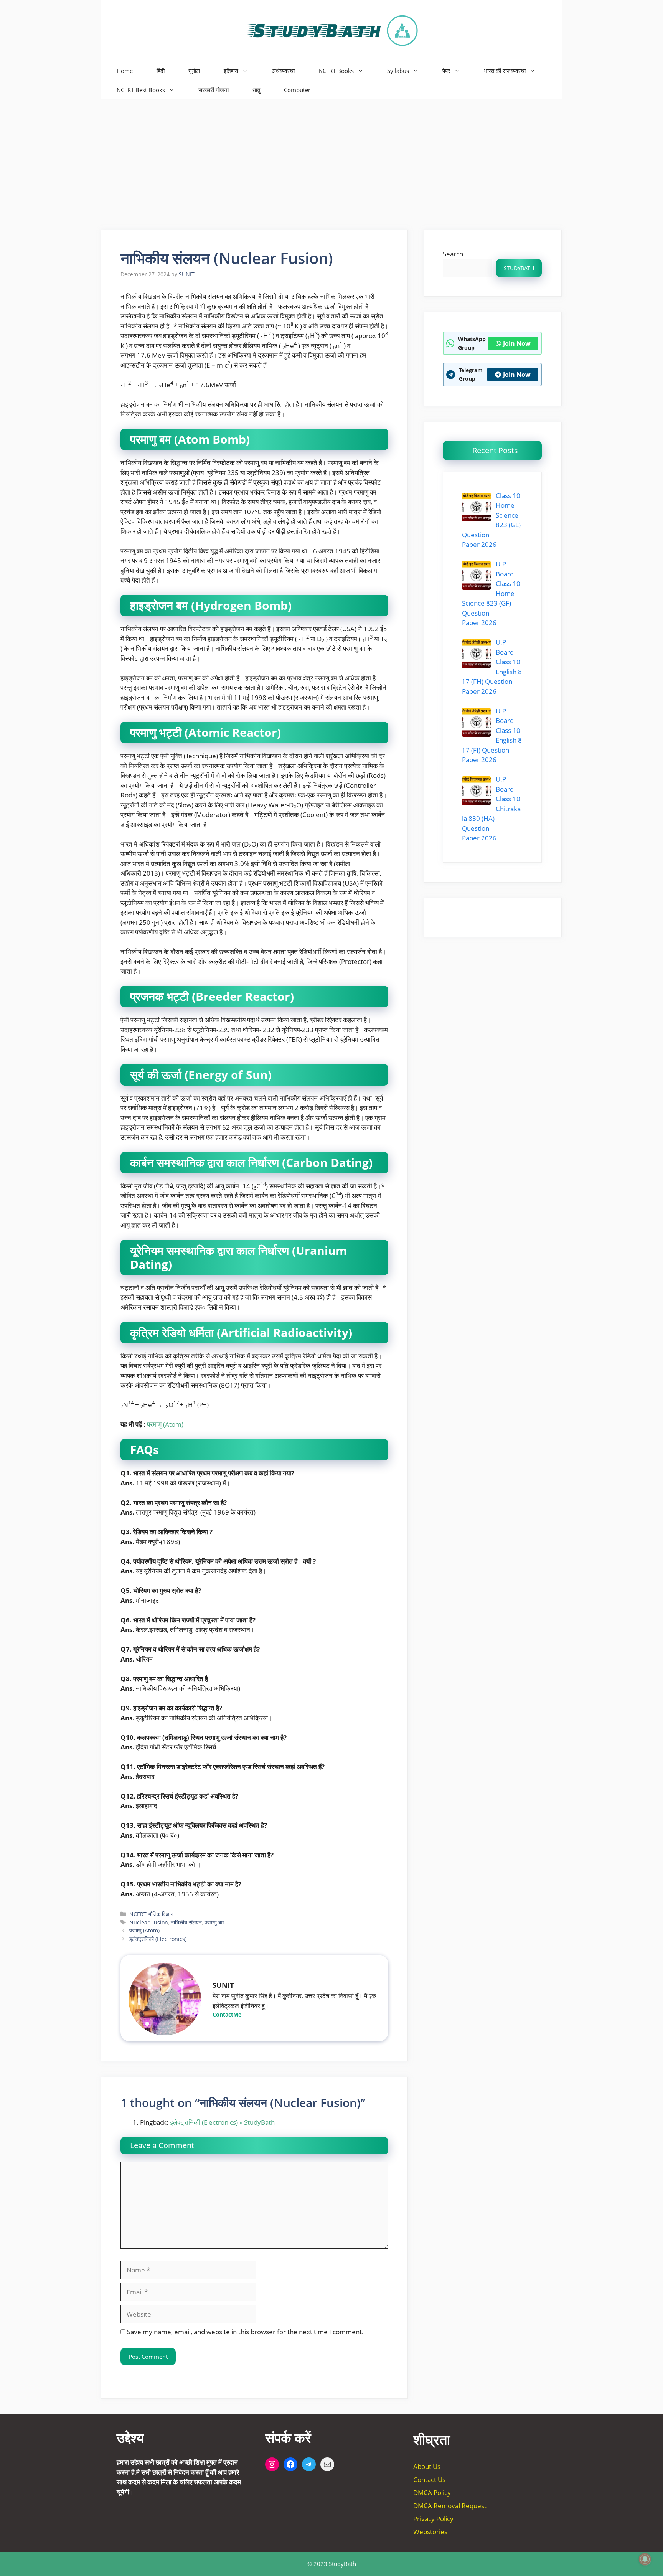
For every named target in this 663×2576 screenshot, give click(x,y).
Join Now (517, 343)
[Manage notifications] (645, 2559)
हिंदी (161, 71)
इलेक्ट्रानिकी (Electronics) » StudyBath (222, 2122)
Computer (297, 90)
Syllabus (398, 71)
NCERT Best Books (141, 90)
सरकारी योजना (214, 90)
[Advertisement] (331, 157)
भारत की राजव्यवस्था (505, 71)
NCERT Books (336, 71)
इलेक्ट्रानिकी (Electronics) (158, 1939)
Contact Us (429, 2479)
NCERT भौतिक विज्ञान (151, 1914)
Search (453, 254)
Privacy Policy (433, 2519)
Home (125, 71)
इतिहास (231, 71)
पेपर (446, 71)
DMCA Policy (432, 2493)
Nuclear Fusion (149, 1922)
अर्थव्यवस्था (283, 71)
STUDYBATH (519, 268)
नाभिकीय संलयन (186, 1922)
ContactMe (227, 2014)
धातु (256, 90)
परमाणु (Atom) (165, 1424)
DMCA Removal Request (450, 2506)
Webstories (430, 2532)
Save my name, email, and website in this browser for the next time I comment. (245, 2332)
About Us (427, 2466)
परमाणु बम (214, 1922)
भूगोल (194, 71)
